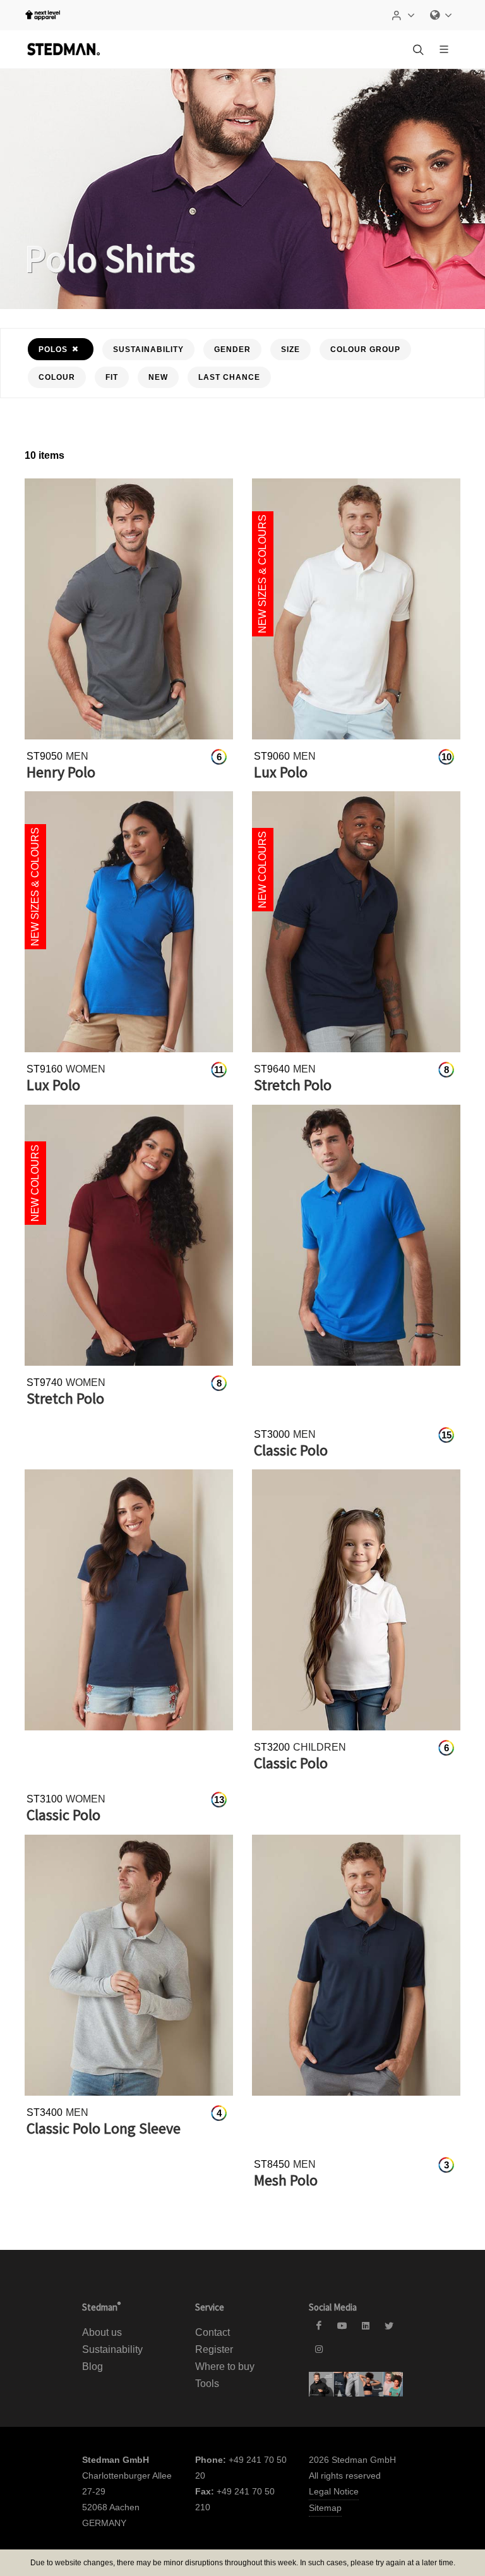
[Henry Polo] (129, 609)
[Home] (63, 49)
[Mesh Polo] (356, 1965)
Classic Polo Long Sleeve (104, 2128)
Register (214, 2349)
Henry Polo (61, 772)
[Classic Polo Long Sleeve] (129, 1965)
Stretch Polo (293, 1085)
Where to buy (225, 2366)
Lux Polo (281, 772)
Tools (207, 2384)
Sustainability (112, 2349)
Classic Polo (291, 1450)
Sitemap (325, 2508)
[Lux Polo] (356, 609)
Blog (93, 2366)
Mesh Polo (286, 2180)
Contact (213, 2332)
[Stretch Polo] (356, 922)
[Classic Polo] (356, 1235)
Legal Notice (334, 2491)
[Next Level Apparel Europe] (43, 15)
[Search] (417, 49)
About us (102, 2332)
